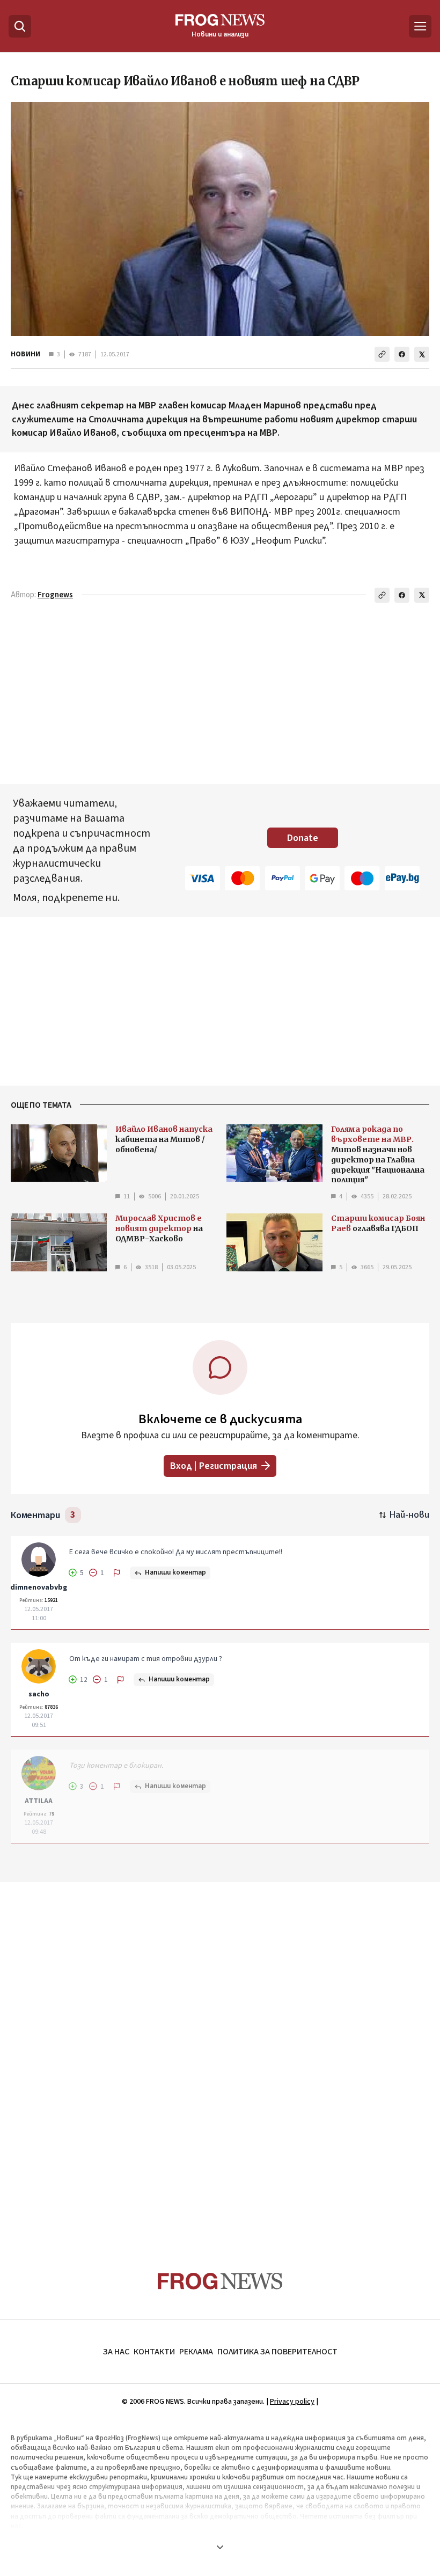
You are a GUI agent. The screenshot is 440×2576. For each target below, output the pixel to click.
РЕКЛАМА (196, 2352)
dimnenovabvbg (39, 1587)
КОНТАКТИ (154, 2352)
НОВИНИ (25, 354)
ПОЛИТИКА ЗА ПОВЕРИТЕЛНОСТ (277, 2352)
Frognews (55, 595)
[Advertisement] (220, 2056)
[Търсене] (20, 26)
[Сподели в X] (422, 354)
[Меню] (420, 26)
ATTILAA (39, 1801)
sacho (39, 1694)
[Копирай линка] (382, 354)
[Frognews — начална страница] (220, 2281)
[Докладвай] (117, 1573)
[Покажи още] (220, 2547)
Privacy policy (292, 2402)
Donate (303, 838)
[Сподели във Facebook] (402, 354)
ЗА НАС (116, 2352)
